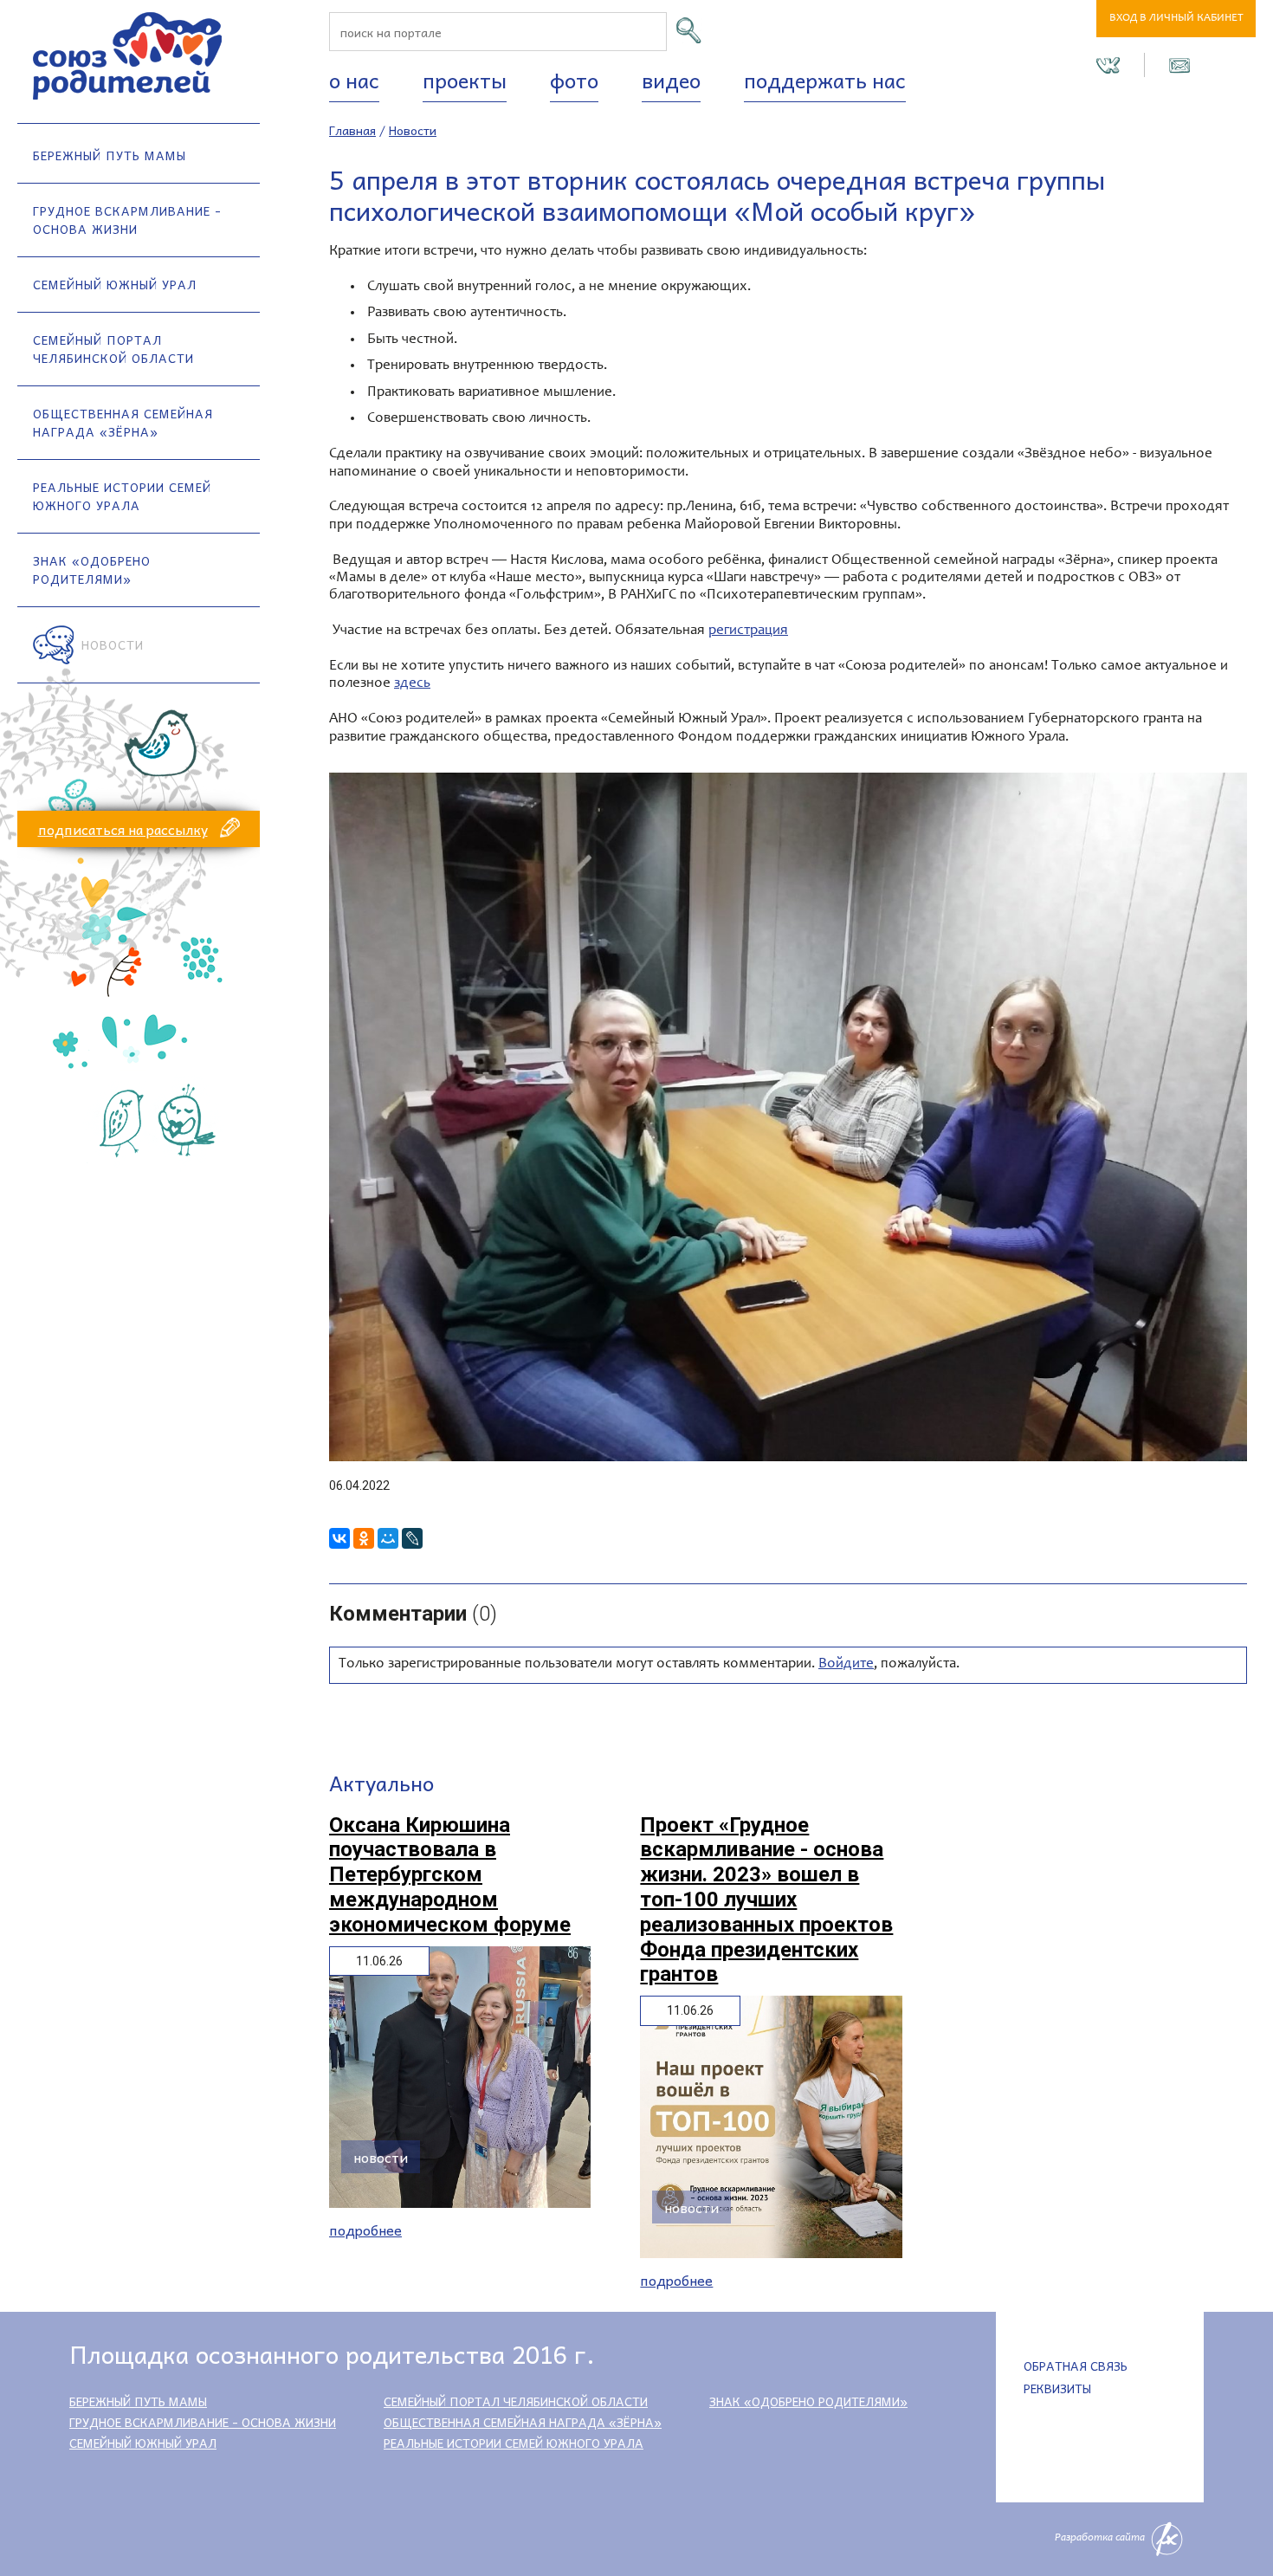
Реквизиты (1057, 2388)
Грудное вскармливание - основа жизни (127, 220)
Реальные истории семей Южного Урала (122, 496)
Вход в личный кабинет (1176, 19)
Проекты (465, 80)
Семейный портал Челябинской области (113, 349)
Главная (352, 130)
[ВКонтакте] (339, 1538)
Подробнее (365, 2230)
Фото (574, 80)
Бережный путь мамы (110, 155)
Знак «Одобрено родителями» (92, 570)
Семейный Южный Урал (115, 284)
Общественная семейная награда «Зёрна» (123, 422)
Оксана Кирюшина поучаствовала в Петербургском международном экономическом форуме (450, 1875)
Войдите (846, 1664)
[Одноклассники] (364, 1538)
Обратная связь (1076, 2366)
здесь (412, 684)
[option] (788, 1117)
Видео (671, 80)
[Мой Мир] (388, 1538)
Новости (113, 644)
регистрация (748, 631)
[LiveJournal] (412, 1538)
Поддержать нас (825, 80)
